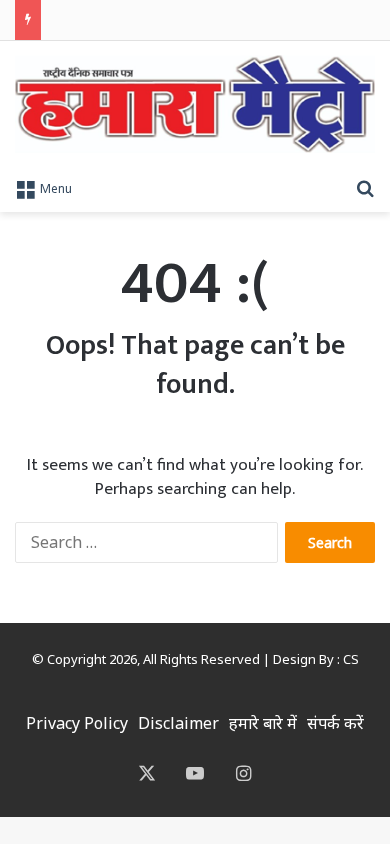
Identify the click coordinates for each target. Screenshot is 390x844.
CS (351, 659)
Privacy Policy (77, 723)
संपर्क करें (335, 723)
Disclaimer (178, 723)
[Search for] (365, 187)
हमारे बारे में (263, 723)
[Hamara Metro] (195, 104)
